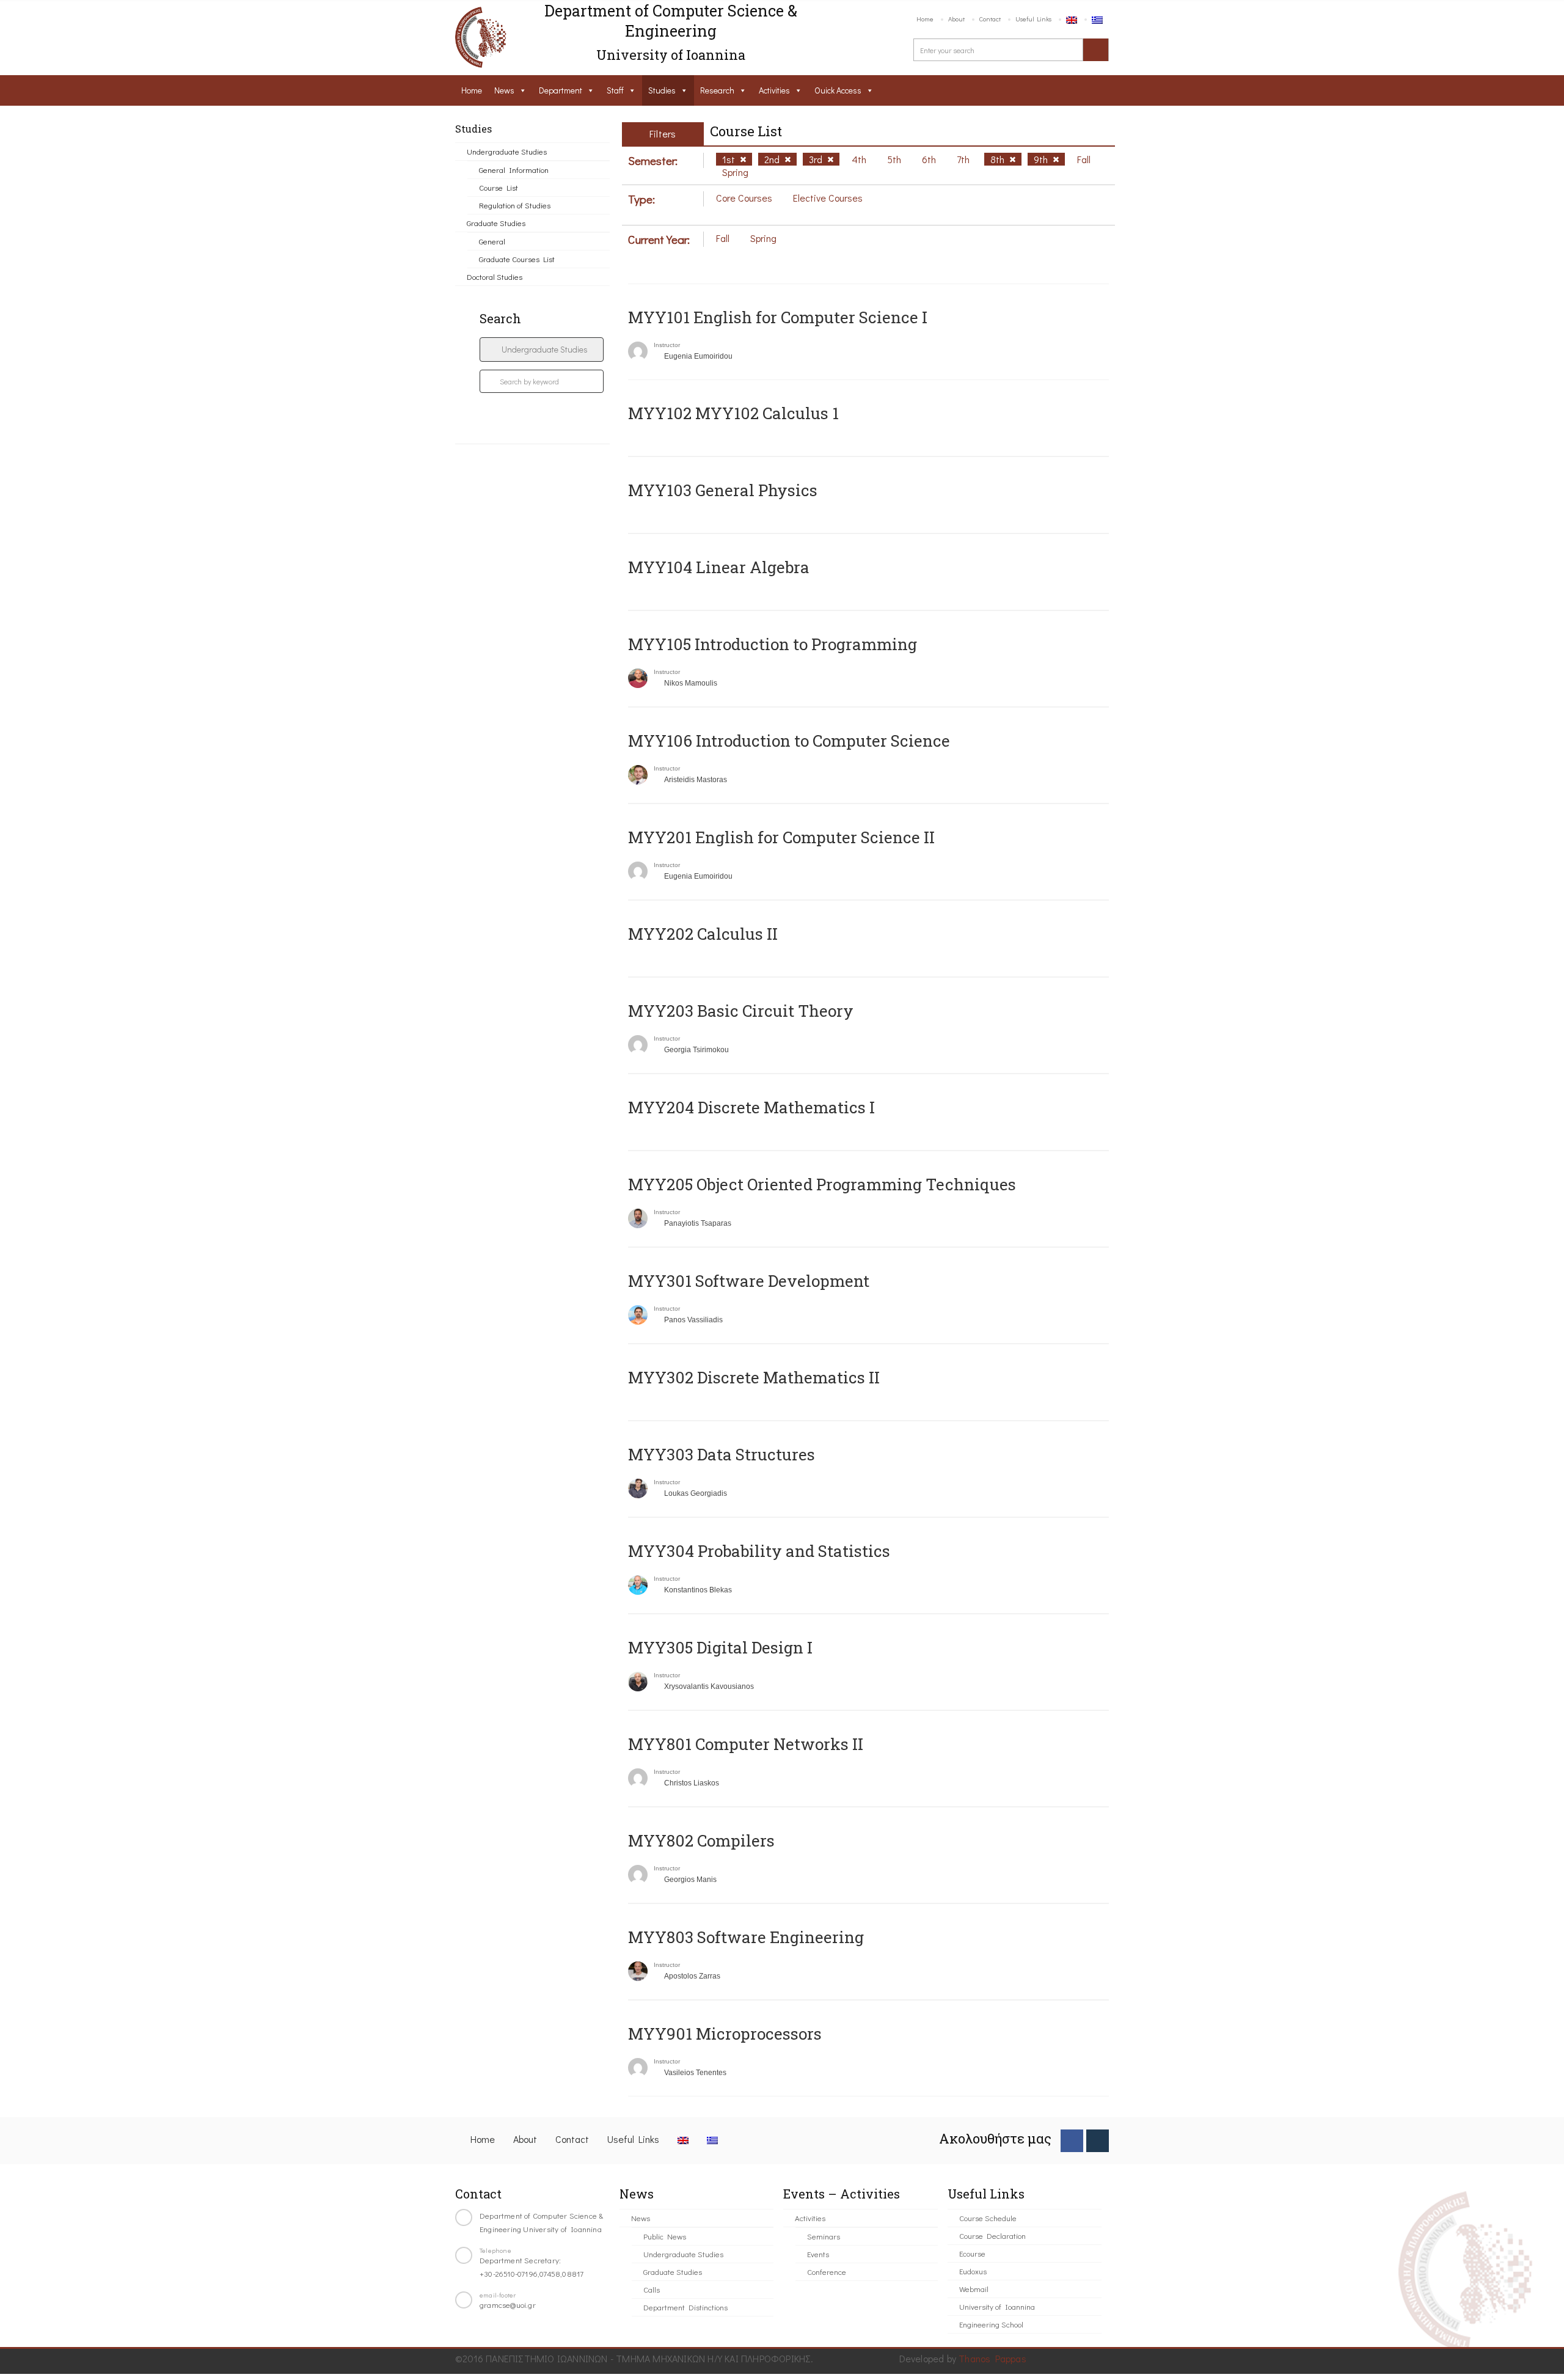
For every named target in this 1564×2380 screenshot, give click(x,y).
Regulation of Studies (515, 205)
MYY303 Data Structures (722, 1454)
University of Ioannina (997, 2306)
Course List (499, 187)
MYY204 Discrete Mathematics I (751, 1107)
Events (818, 2254)
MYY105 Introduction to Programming (773, 644)
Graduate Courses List (517, 259)
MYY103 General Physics (723, 490)
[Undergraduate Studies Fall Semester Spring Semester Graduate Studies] (542, 350)
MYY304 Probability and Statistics (759, 1551)
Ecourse (972, 2253)
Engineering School (991, 2324)
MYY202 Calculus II (703, 934)
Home (925, 19)
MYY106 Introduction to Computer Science (789, 741)
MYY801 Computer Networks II (746, 1744)
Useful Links (1033, 19)
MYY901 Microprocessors (725, 2034)
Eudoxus (973, 2271)
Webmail (974, 2289)
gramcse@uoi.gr (508, 2305)
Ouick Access (838, 90)
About (956, 19)
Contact (990, 19)
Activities (774, 90)
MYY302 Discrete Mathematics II (754, 1377)
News (504, 90)
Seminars (824, 2236)
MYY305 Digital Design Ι (720, 1647)
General (492, 241)
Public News (665, 2236)
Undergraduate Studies (507, 151)
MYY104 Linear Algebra (719, 567)
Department (561, 90)
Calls (652, 2289)
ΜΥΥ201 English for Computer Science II (781, 837)
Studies (662, 90)
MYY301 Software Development (749, 1281)
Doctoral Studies (495, 276)
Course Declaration (992, 2235)
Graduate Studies (496, 223)
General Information (514, 170)
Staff (615, 90)
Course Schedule (988, 2218)
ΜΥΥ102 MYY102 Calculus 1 (733, 413)
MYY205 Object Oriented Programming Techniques (822, 1184)
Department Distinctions (685, 2307)
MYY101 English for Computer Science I (778, 317)
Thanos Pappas (992, 2358)
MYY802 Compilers (701, 1840)
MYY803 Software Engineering (746, 1937)
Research (717, 90)
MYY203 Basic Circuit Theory (741, 1011)
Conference (827, 2272)
